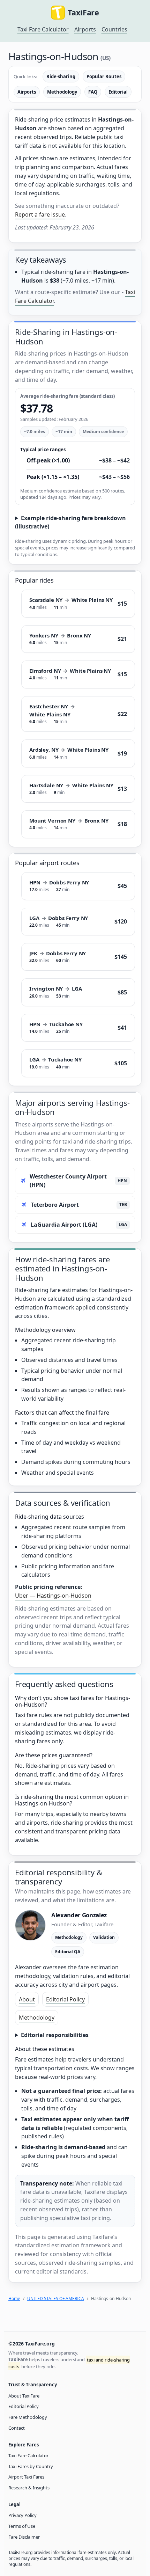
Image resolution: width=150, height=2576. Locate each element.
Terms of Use (22, 2526)
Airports (85, 29)
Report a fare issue (40, 214)
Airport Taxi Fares (26, 2477)
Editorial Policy (65, 1999)
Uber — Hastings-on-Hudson (53, 1596)
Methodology (62, 92)
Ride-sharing (61, 76)
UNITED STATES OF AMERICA (56, 2298)
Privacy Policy (22, 2515)
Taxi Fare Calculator (43, 29)
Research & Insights (29, 2488)
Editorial (118, 92)
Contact (17, 2428)
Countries (114, 29)
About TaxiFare (24, 2396)
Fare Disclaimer (24, 2537)
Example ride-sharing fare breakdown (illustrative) (70, 522)
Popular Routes (104, 76)
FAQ (93, 92)
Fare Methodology (28, 2417)
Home (14, 2298)
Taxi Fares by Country (31, 2466)
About (27, 1999)
